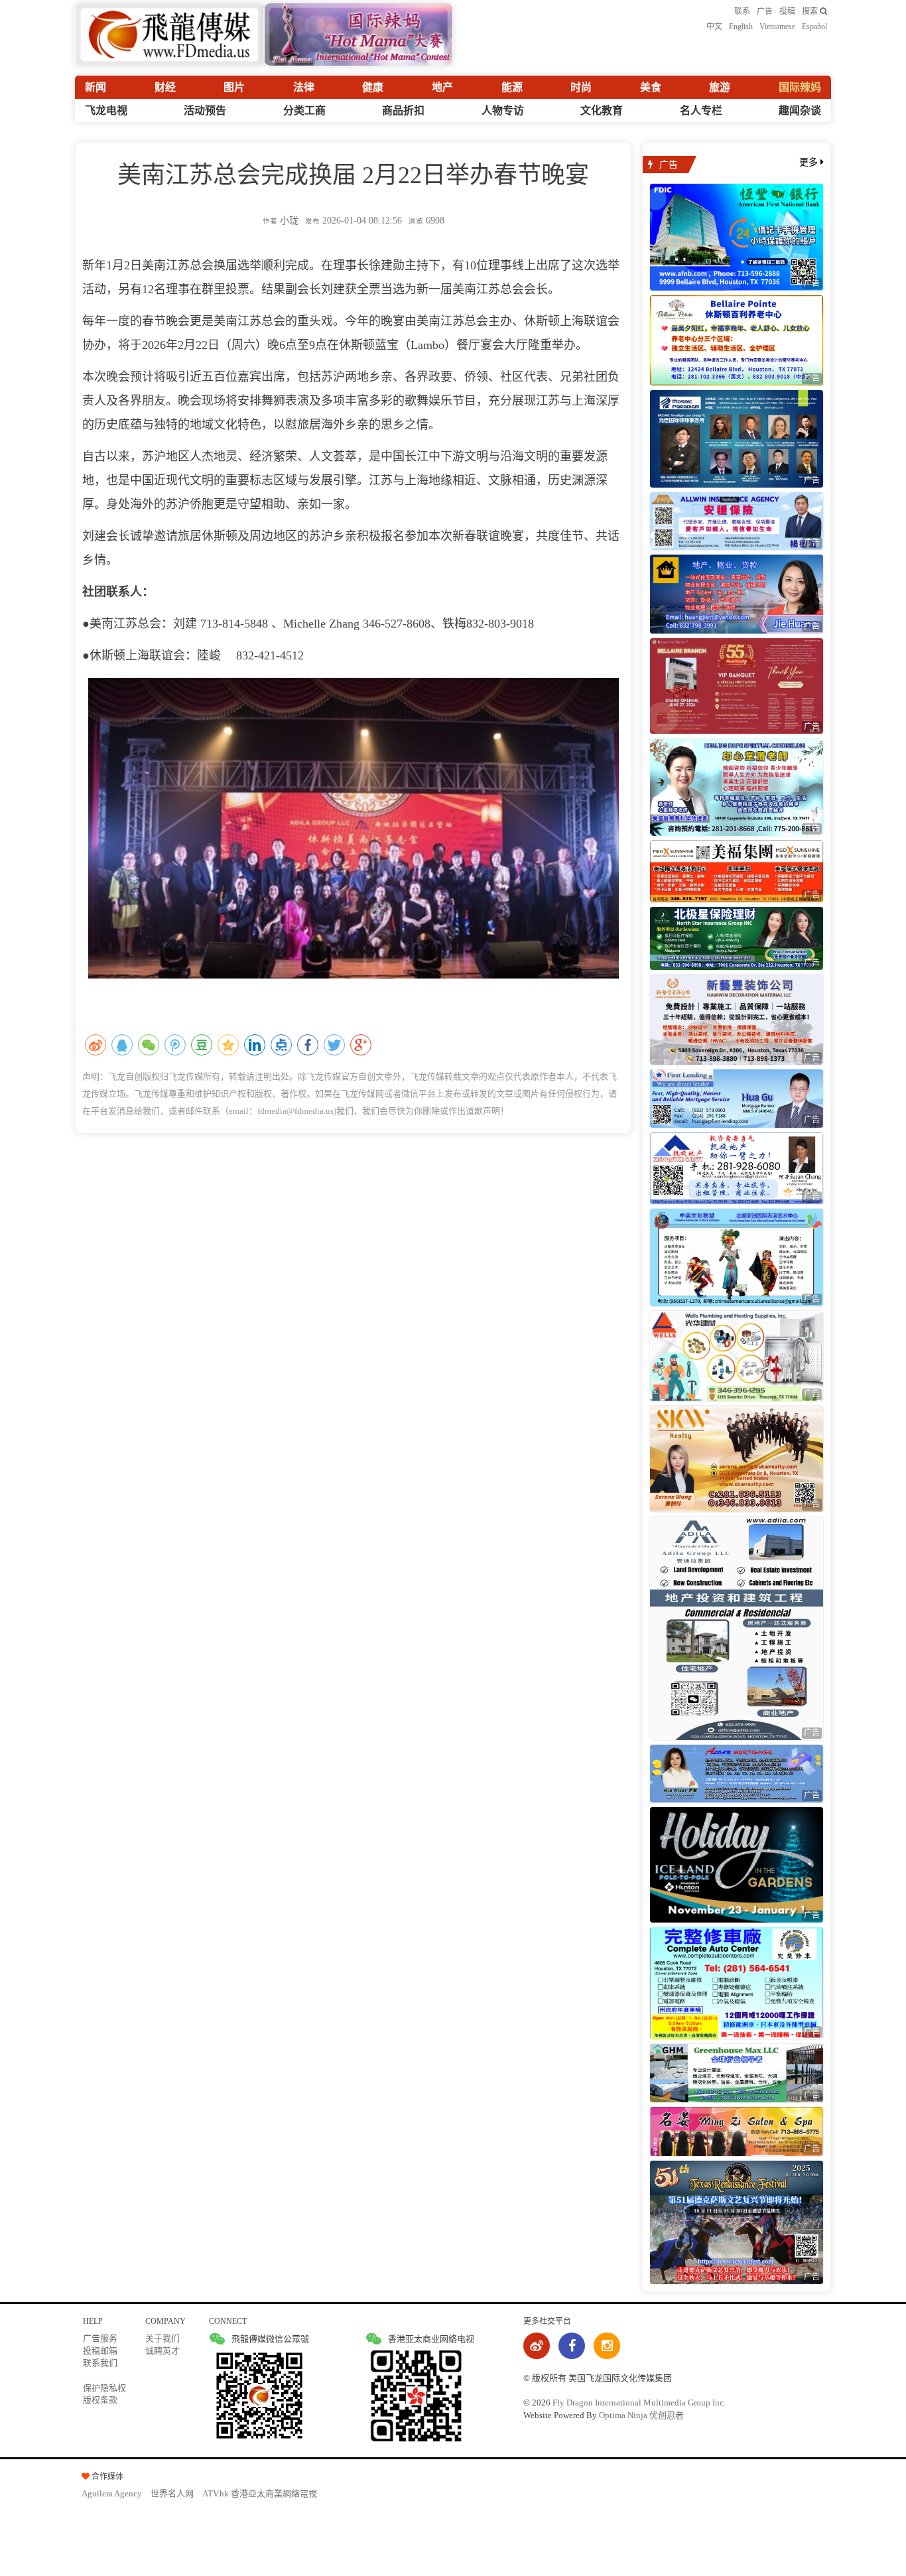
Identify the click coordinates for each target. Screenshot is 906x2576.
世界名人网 (172, 2493)
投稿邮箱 (100, 2351)
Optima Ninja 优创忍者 (641, 2415)
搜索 (811, 11)
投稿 (787, 11)
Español (814, 27)
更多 (810, 162)
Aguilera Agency (112, 2493)
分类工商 (304, 110)
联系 (742, 11)
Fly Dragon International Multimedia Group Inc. (639, 2403)
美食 (651, 87)
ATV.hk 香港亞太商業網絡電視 (260, 2493)
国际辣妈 (800, 87)
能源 (512, 87)
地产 (442, 87)
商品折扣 (403, 110)
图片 (234, 87)
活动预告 (205, 110)
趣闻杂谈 (800, 110)
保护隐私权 (104, 2388)
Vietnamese (777, 27)
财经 (165, 87)
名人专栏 (701, 110)
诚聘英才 (162, 2351)
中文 (714, 27)
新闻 (96, 87)
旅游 (720, 87)
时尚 (581, 87)
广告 (765, 11)
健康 (373, 87)
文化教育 (602, 110)
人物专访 (503, 110)
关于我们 (162, 2338)
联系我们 (100, 2363)
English (741, 27)
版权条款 (100, 2400)
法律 (304, 87)
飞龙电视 (106, 110)
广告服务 (100, 2338)
